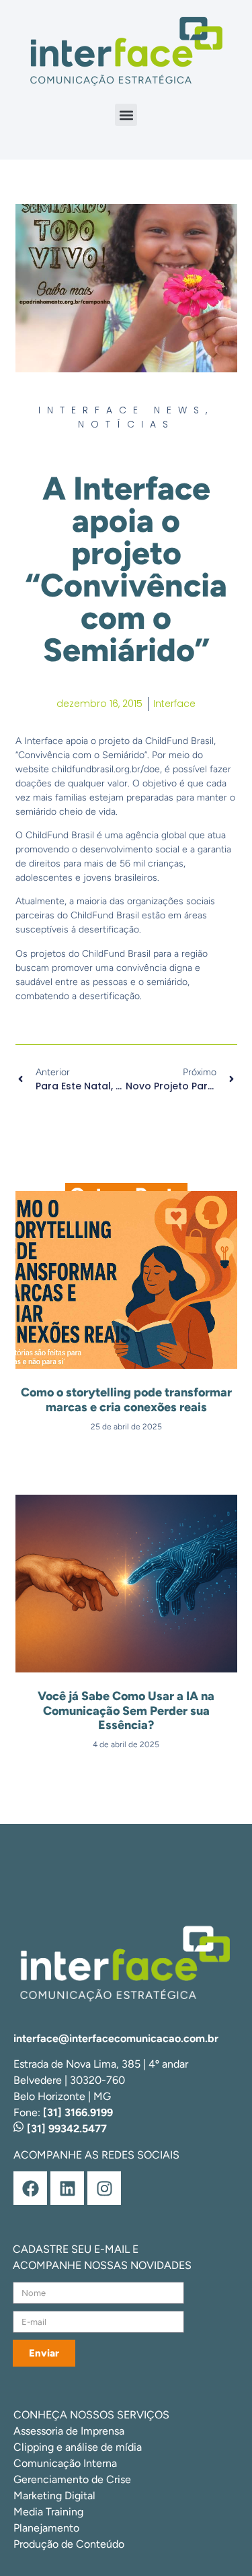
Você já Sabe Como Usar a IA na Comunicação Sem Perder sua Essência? (126, 1710)
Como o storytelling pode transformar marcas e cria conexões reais (126, 1400)
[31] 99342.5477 (66, 2129)
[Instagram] (104, 2188)
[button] (126, 115)
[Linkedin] (67, 2188)
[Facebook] (30, 2188)
